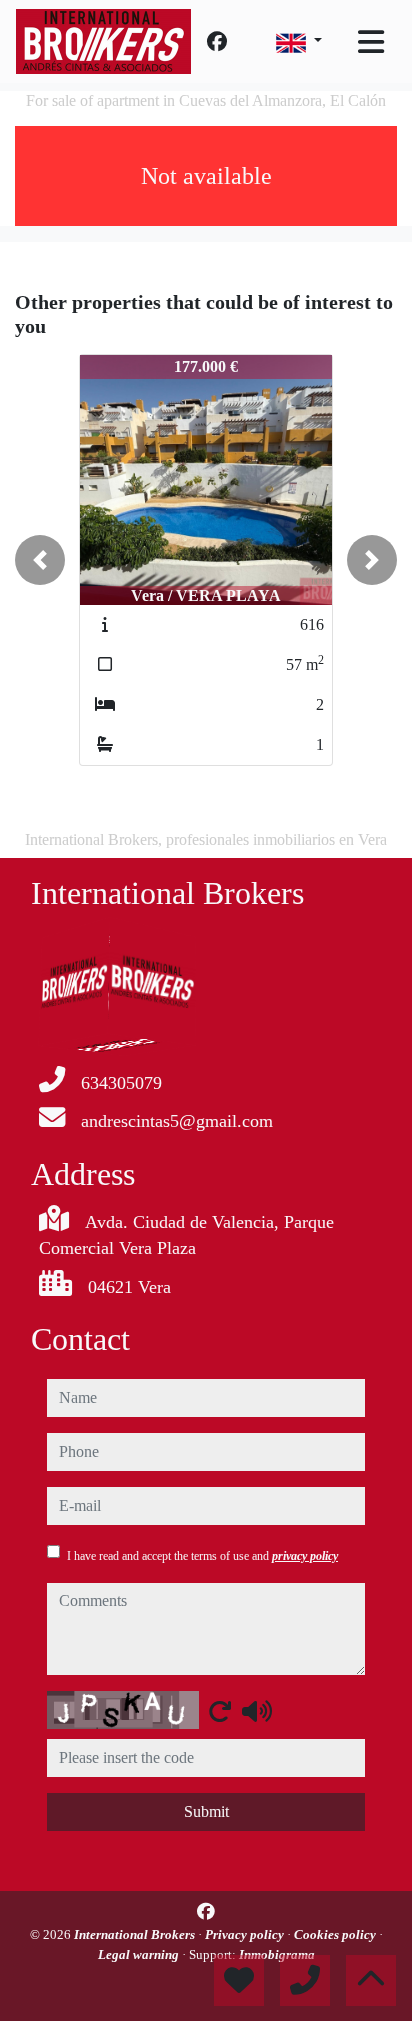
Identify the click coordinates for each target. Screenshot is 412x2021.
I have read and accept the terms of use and (202, 1556)
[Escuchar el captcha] (257, 1711)
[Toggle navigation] (371, 42)
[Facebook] (217, 42)
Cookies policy (336, 1934)
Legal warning (140, 1954)
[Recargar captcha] (220, 1711)
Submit (206, 1811)
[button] (40, 560)
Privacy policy (246, 1934)
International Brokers (136, 1934)
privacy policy (305, 1556)
